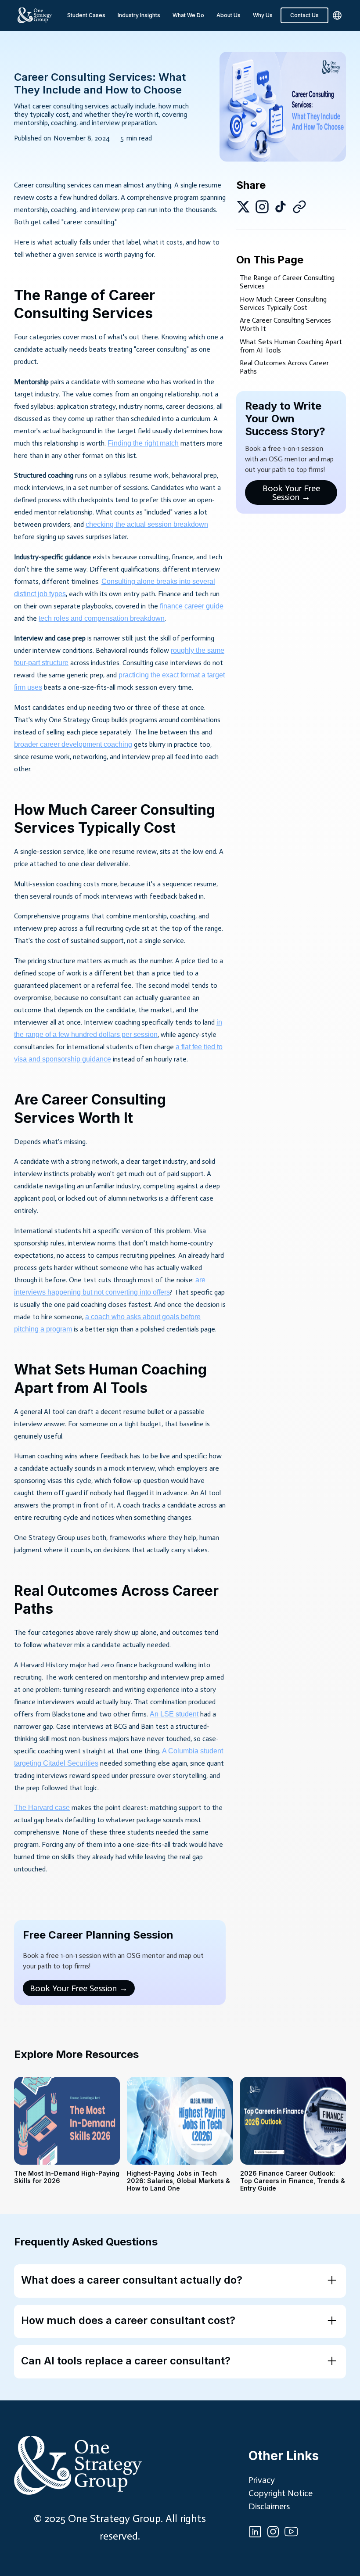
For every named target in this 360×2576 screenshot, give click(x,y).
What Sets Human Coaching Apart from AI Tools (291, 346)
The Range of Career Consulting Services (287, 282)
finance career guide (192, 606)
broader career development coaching (73, 744)
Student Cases (86, 15)
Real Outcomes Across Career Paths (284, 367)
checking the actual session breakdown (147, 524)
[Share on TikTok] (281, 207)
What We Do (188, 15)
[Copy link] (299, 207)
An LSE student (174, 1714)
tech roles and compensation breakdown (102, 618)
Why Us (263, 15)
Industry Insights (139, 15)
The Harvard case (42, 1808)
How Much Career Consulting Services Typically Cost (283, 303)
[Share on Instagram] (262, 207)
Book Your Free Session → (79, 1988)
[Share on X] (243, 207)
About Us (229, 15)
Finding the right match (143, 443)
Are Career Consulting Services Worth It (285, 324)
